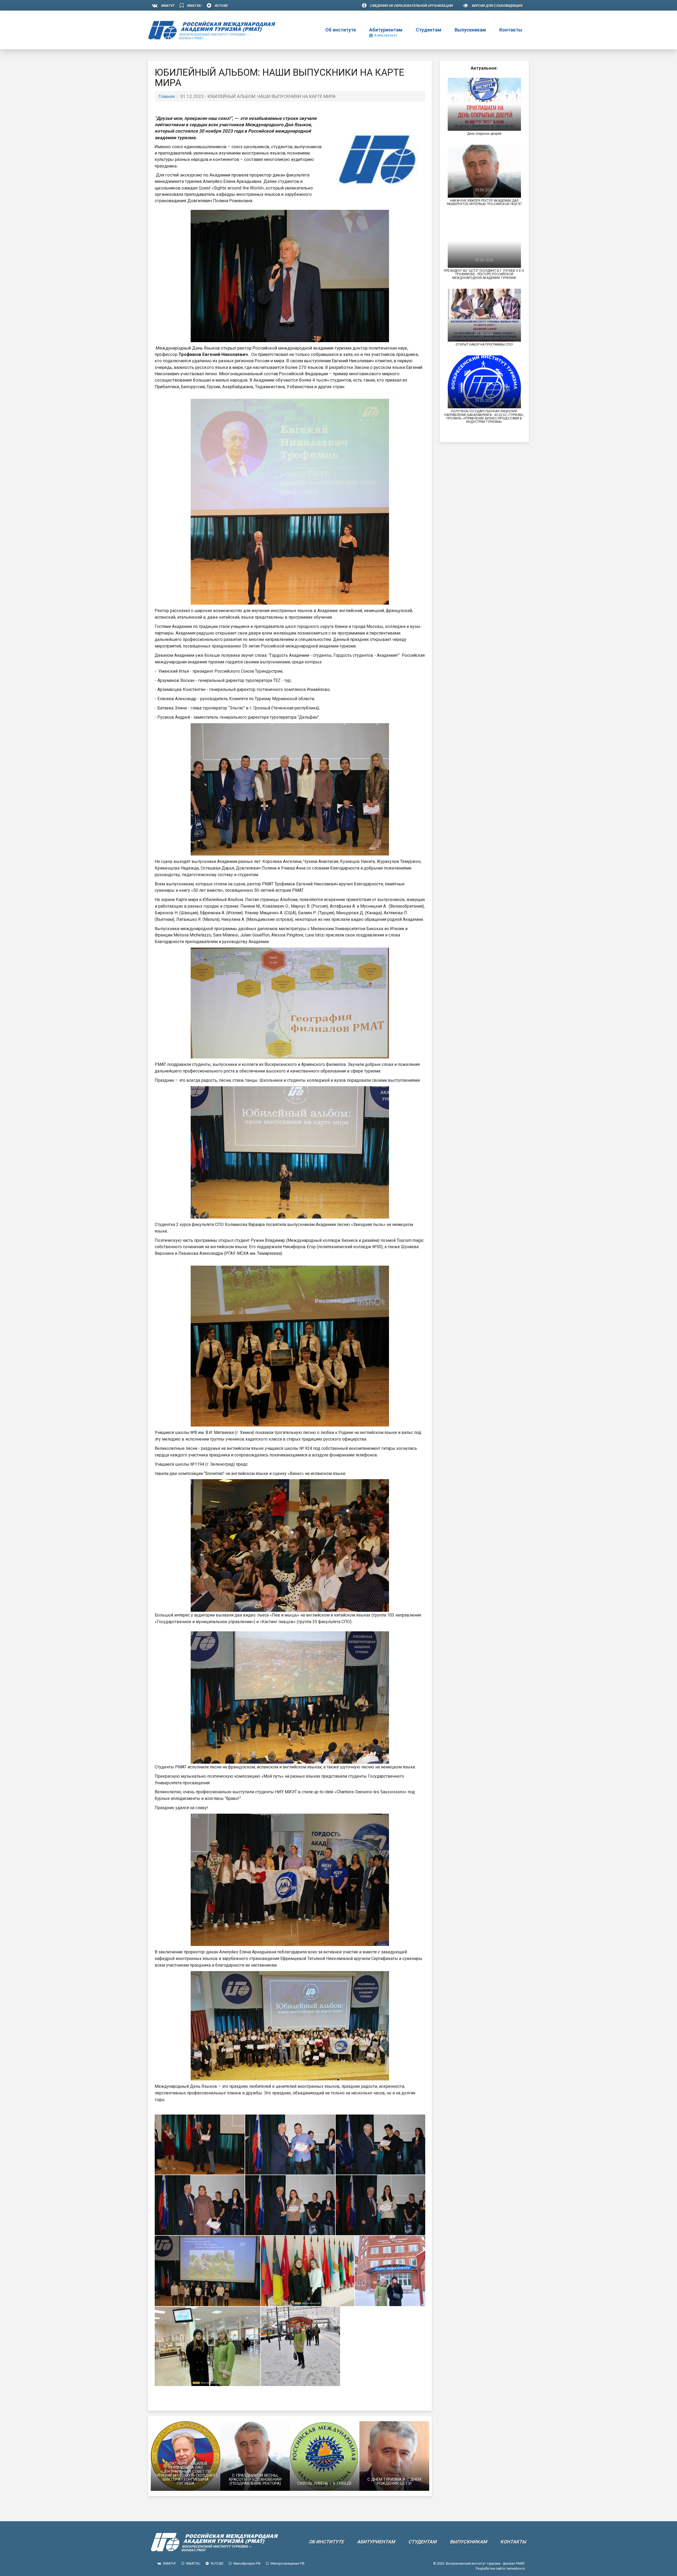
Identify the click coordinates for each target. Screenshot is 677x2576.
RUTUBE (221, 6)
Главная (167, 96)
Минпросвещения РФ (287, 2563)
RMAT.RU (194, 6)
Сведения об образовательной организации (411, 6)
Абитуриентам (386, 32)
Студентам (429, 30)
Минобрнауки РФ (247, 2563)
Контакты (511, 30)
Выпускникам (470, 30)
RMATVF (168, 6)
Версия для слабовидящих (497, 6)
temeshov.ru (516, 2568)
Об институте (340, 32)
